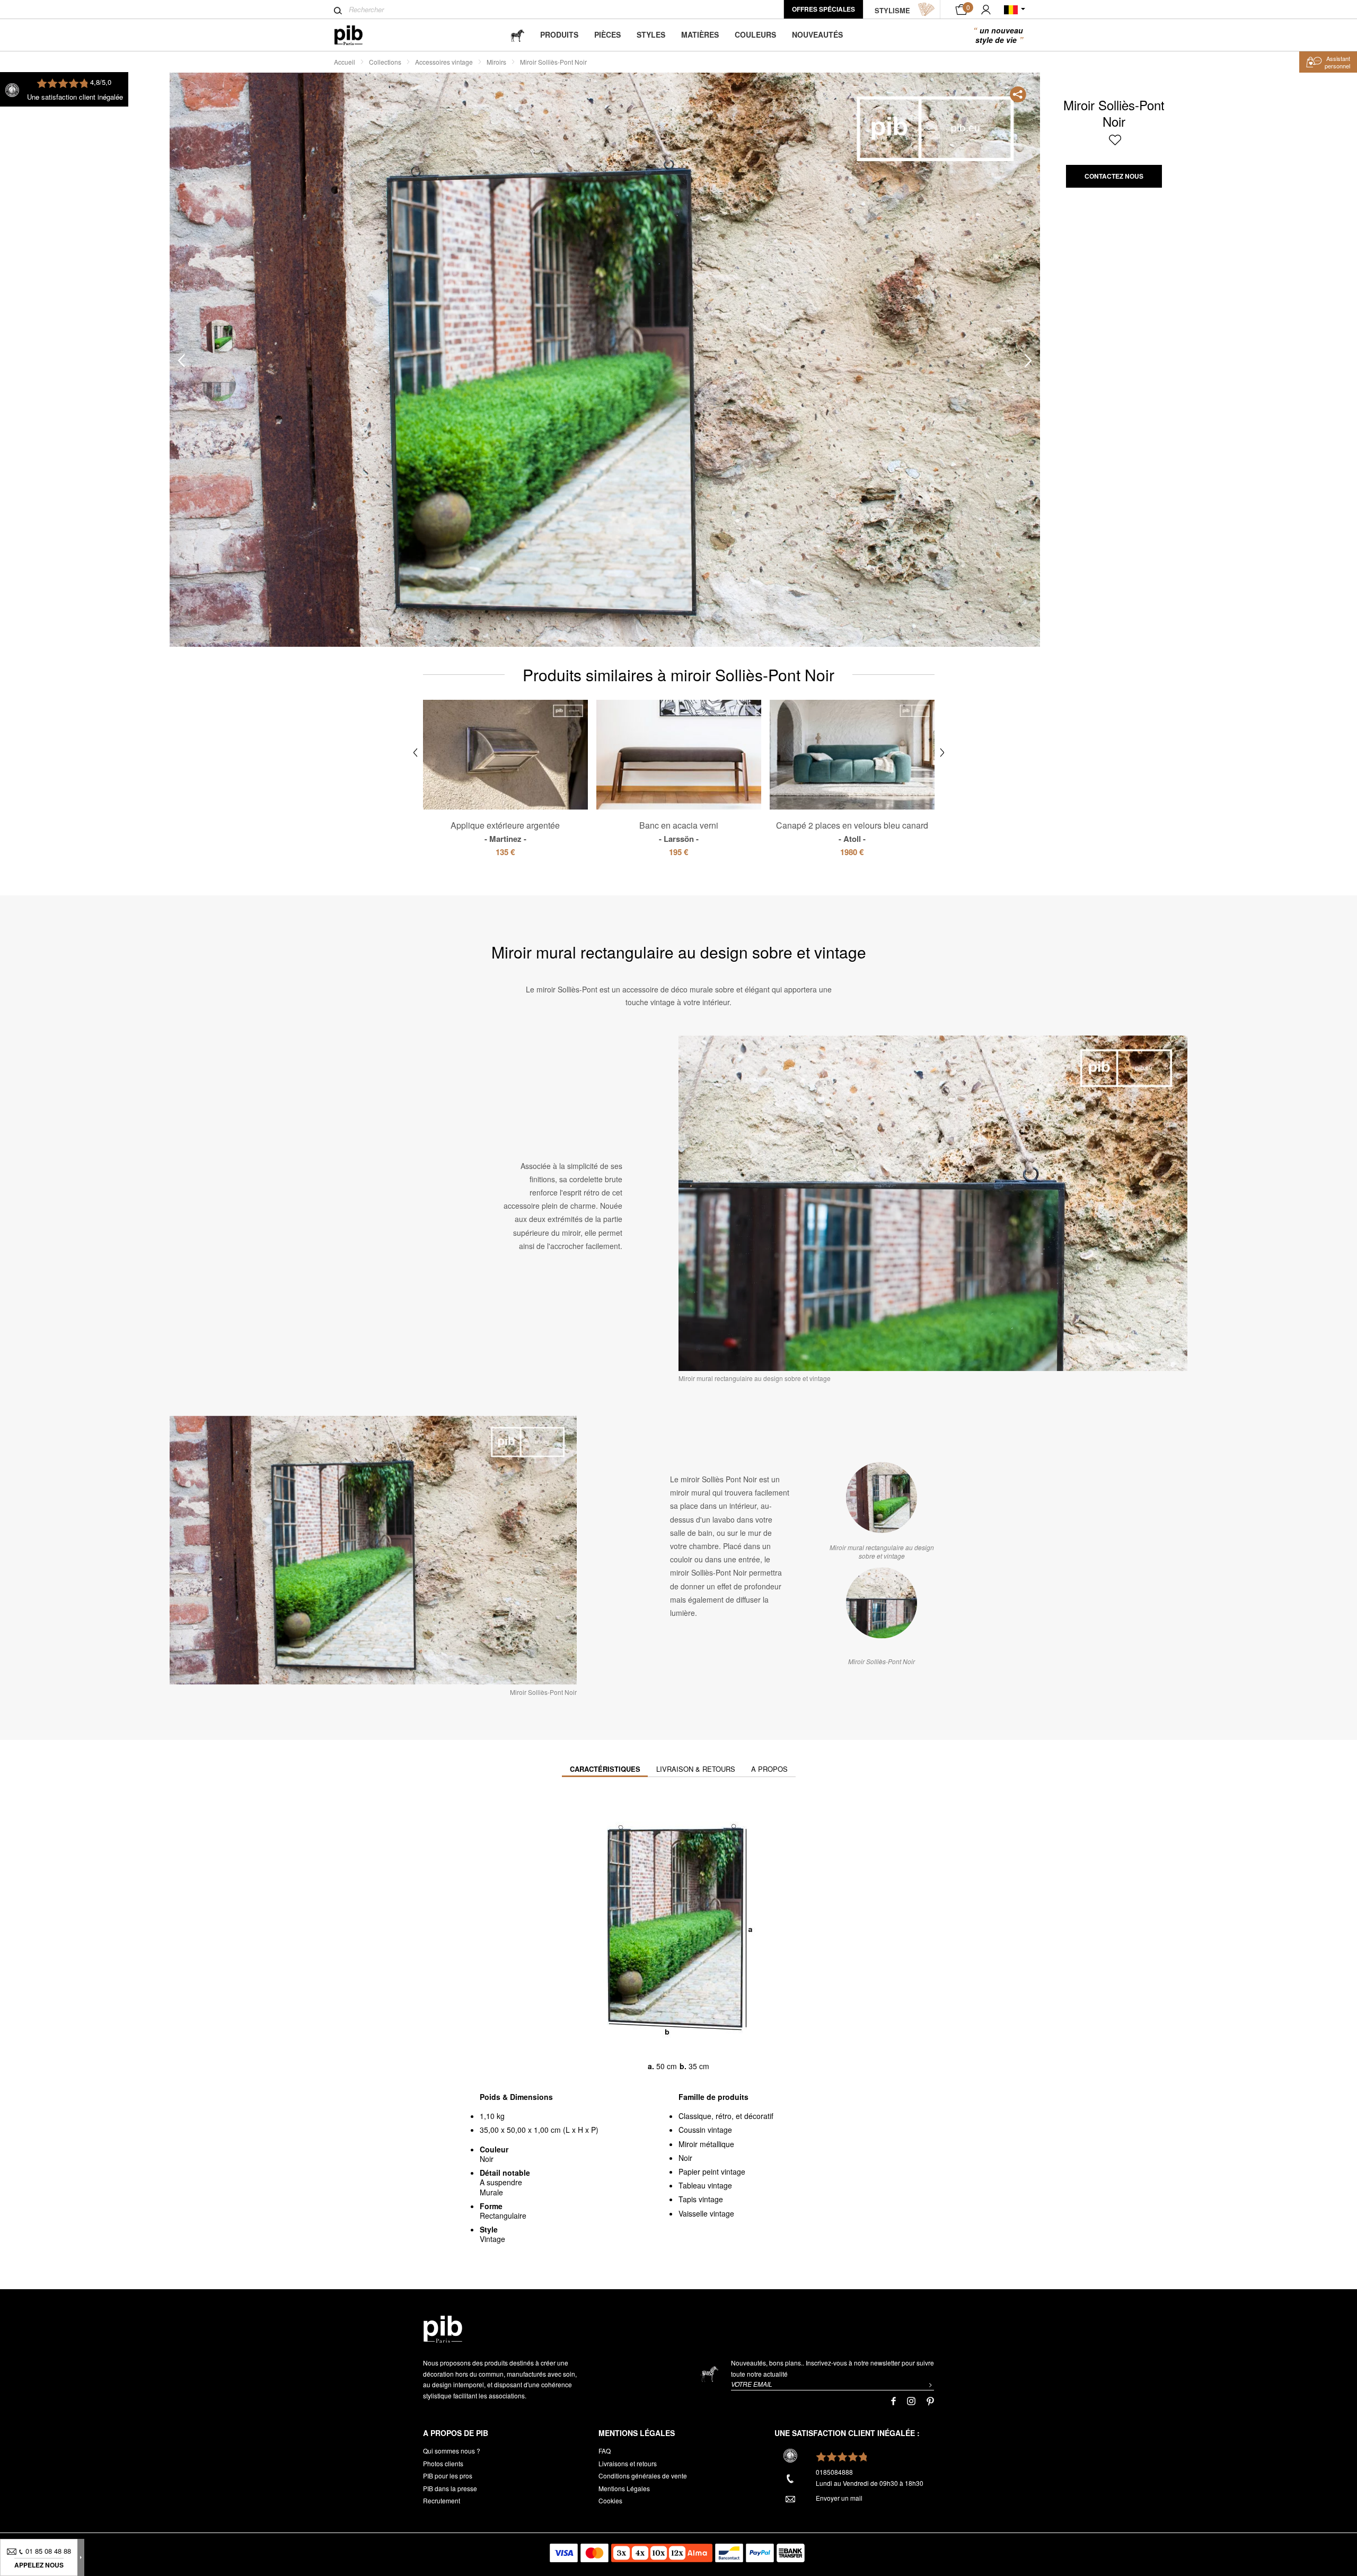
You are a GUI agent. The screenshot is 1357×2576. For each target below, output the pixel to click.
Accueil (345, 62)
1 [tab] (219, 337)
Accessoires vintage (444, 62)
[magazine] (517, 35)
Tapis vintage (701, 2199)
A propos (769, 1769)
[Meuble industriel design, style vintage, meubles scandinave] (357, 35)
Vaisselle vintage (706, 2213)
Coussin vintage (705, 2130)
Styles (651, 34)
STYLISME (892, 10)
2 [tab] (219, 384)
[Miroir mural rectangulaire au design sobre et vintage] (882, 1498)
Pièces (607, 34)
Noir (685, 2158)
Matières (700, 34)
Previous (181, 360)
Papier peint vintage (712, 2171)
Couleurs (755, 34)
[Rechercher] (338, 11)
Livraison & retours (696, 1769)
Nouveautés (817, 34)
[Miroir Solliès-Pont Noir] (882, 1603)
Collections (385, 62)
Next (1028, 360)
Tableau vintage (705, 2185)
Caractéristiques (605, 1769)
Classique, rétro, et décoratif (726, 2116)
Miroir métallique (706, 2144)
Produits (559, 34)
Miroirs (496, 62)
